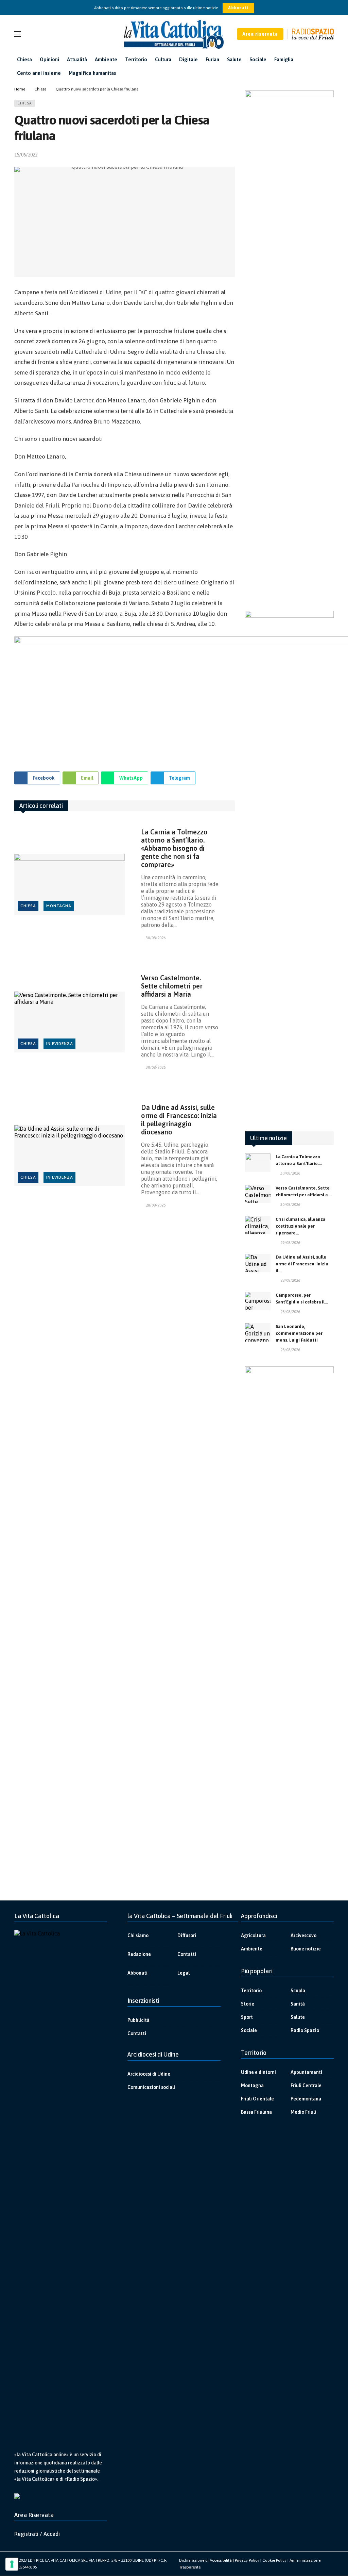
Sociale (249, 2030)
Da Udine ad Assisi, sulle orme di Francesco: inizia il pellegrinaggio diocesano (179, 1120)
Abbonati (238, 8)
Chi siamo (138, 1935)
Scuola (298, 1991)
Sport (247, 2017)
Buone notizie (306, 1949)
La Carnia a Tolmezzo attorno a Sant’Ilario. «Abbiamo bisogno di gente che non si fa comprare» (174, 848)
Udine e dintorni (258, 2072)
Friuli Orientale (257, 2099)
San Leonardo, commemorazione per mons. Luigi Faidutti (299, 1333)
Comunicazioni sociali (151, 2087)
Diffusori (187, 1935)
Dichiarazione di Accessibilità (205, 2560)
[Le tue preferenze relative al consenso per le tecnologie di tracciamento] (12, 2564)
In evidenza (60, 1044)
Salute (298, 2017)
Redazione (139, 1954)
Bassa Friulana (256, 2112)
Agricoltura (253, 1935)
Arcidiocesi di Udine (149, 2074)
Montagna (59, 906)
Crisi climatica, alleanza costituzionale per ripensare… (300, 1226)
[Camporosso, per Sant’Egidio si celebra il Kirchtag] (258, 1301)
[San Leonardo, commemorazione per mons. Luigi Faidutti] (258, 1332)
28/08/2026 (156, 1205)
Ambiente (252, 1949)
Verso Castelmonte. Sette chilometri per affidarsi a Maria (172, 986)
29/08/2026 (290, 1243)
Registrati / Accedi (37, 2534)
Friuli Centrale (306, 2085)
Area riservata (260, 34)
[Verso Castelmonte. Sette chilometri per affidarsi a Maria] (69, 1022)
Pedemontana (306, 2099)
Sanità (298, 2004)
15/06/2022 (26, 155)
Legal (184, 1973)
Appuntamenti (306, 2072)
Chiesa (25, 103)
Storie (248, 2004)
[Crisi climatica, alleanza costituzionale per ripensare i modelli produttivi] (258, 1225)
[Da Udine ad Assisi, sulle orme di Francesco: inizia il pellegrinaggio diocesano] (69, 1156)
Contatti (187, 1954)
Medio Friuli (303, 2112)
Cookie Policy (274, 2560)
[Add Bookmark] (232, 155)
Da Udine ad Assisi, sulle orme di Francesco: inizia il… (302, 1264)
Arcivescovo (303, 1935)
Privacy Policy (247, 2560)
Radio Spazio (305, 2030)
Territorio (251, 1991)
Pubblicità (138, 2020)
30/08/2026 (156, 938)
